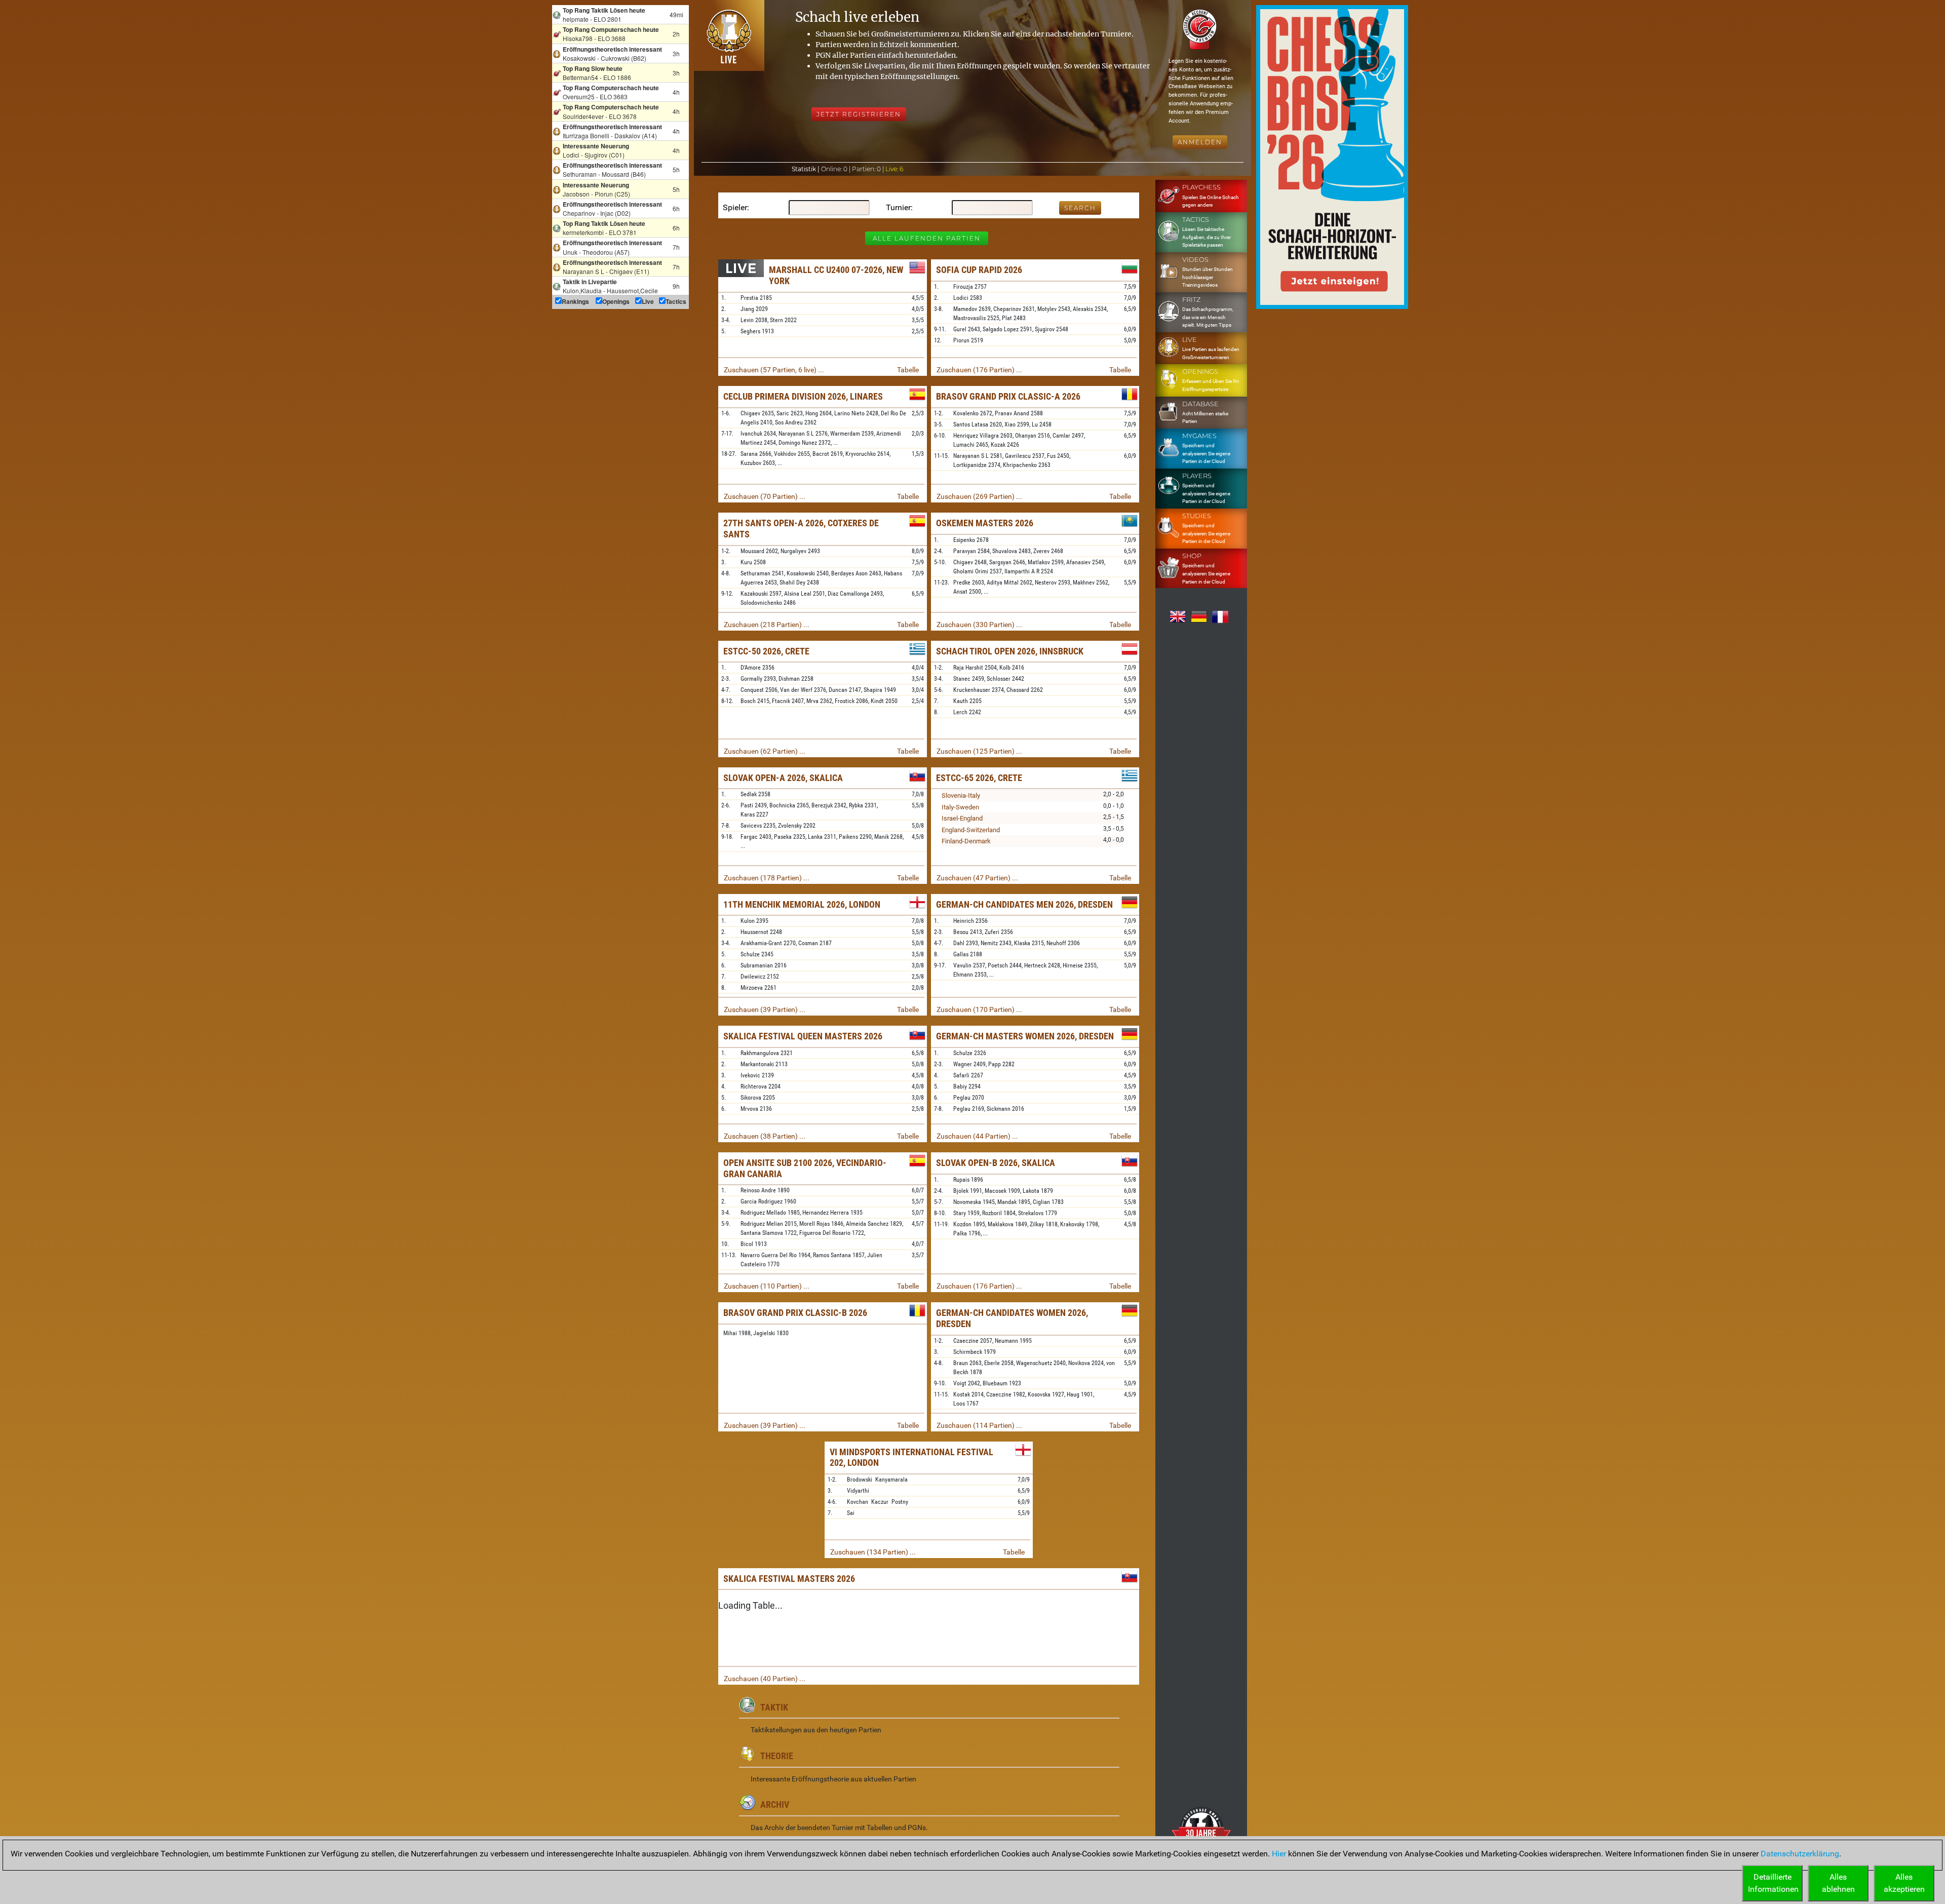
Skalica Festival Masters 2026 (789, 1579)
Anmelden (1200, 142)
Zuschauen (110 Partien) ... (767, 1286)
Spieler (735, 207)
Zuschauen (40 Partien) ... (765, 1679)
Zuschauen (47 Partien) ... (977, 878)
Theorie (777, 1756)
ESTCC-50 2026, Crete (766, 651)
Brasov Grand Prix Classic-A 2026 (1008, 396)
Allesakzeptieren (1904, 1883)
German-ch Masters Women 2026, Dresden (1025, 1036)
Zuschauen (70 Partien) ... (765, 496)
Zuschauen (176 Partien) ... (979, 370)
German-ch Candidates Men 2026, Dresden (1024, 904)
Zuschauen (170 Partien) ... (979, 1009)
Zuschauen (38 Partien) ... (765, 1136)
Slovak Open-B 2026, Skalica (996, 1163)
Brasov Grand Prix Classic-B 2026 (795, 1313)
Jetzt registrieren (859, 114)
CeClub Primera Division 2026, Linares (803, 396)
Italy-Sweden (960, 807)
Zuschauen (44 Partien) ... (977, 1136)
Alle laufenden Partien (927, 238)
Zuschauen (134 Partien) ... (873, 1552)
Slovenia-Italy (961, 795)
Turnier (898, 207)
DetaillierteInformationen (1773, 1883)
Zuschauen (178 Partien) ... (767, 878)
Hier (1279, 1854)
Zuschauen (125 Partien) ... (979, 751)
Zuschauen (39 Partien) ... (765, 1009)
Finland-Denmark (966, 841)
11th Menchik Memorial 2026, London (802, 904)
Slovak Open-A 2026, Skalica (783, 778)
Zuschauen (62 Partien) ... (765, 751)
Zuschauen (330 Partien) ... (979, 625)
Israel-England (962, 818)
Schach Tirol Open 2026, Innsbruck (1010, 651)
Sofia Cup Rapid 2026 (979, 270)
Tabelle (908, 370)
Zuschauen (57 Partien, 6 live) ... (774, 370)
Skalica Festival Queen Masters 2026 (803, 1036)
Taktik (774, 1707)
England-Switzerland (971, 830)
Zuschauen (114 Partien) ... (979, 1425)
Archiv (775, 1804)
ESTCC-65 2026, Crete (979, 778)
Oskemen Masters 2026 (985, 523)
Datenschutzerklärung (1800, 1854)
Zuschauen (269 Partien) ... (979, 496)
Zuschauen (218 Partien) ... (767, 625)
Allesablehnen (1838, 1883)
